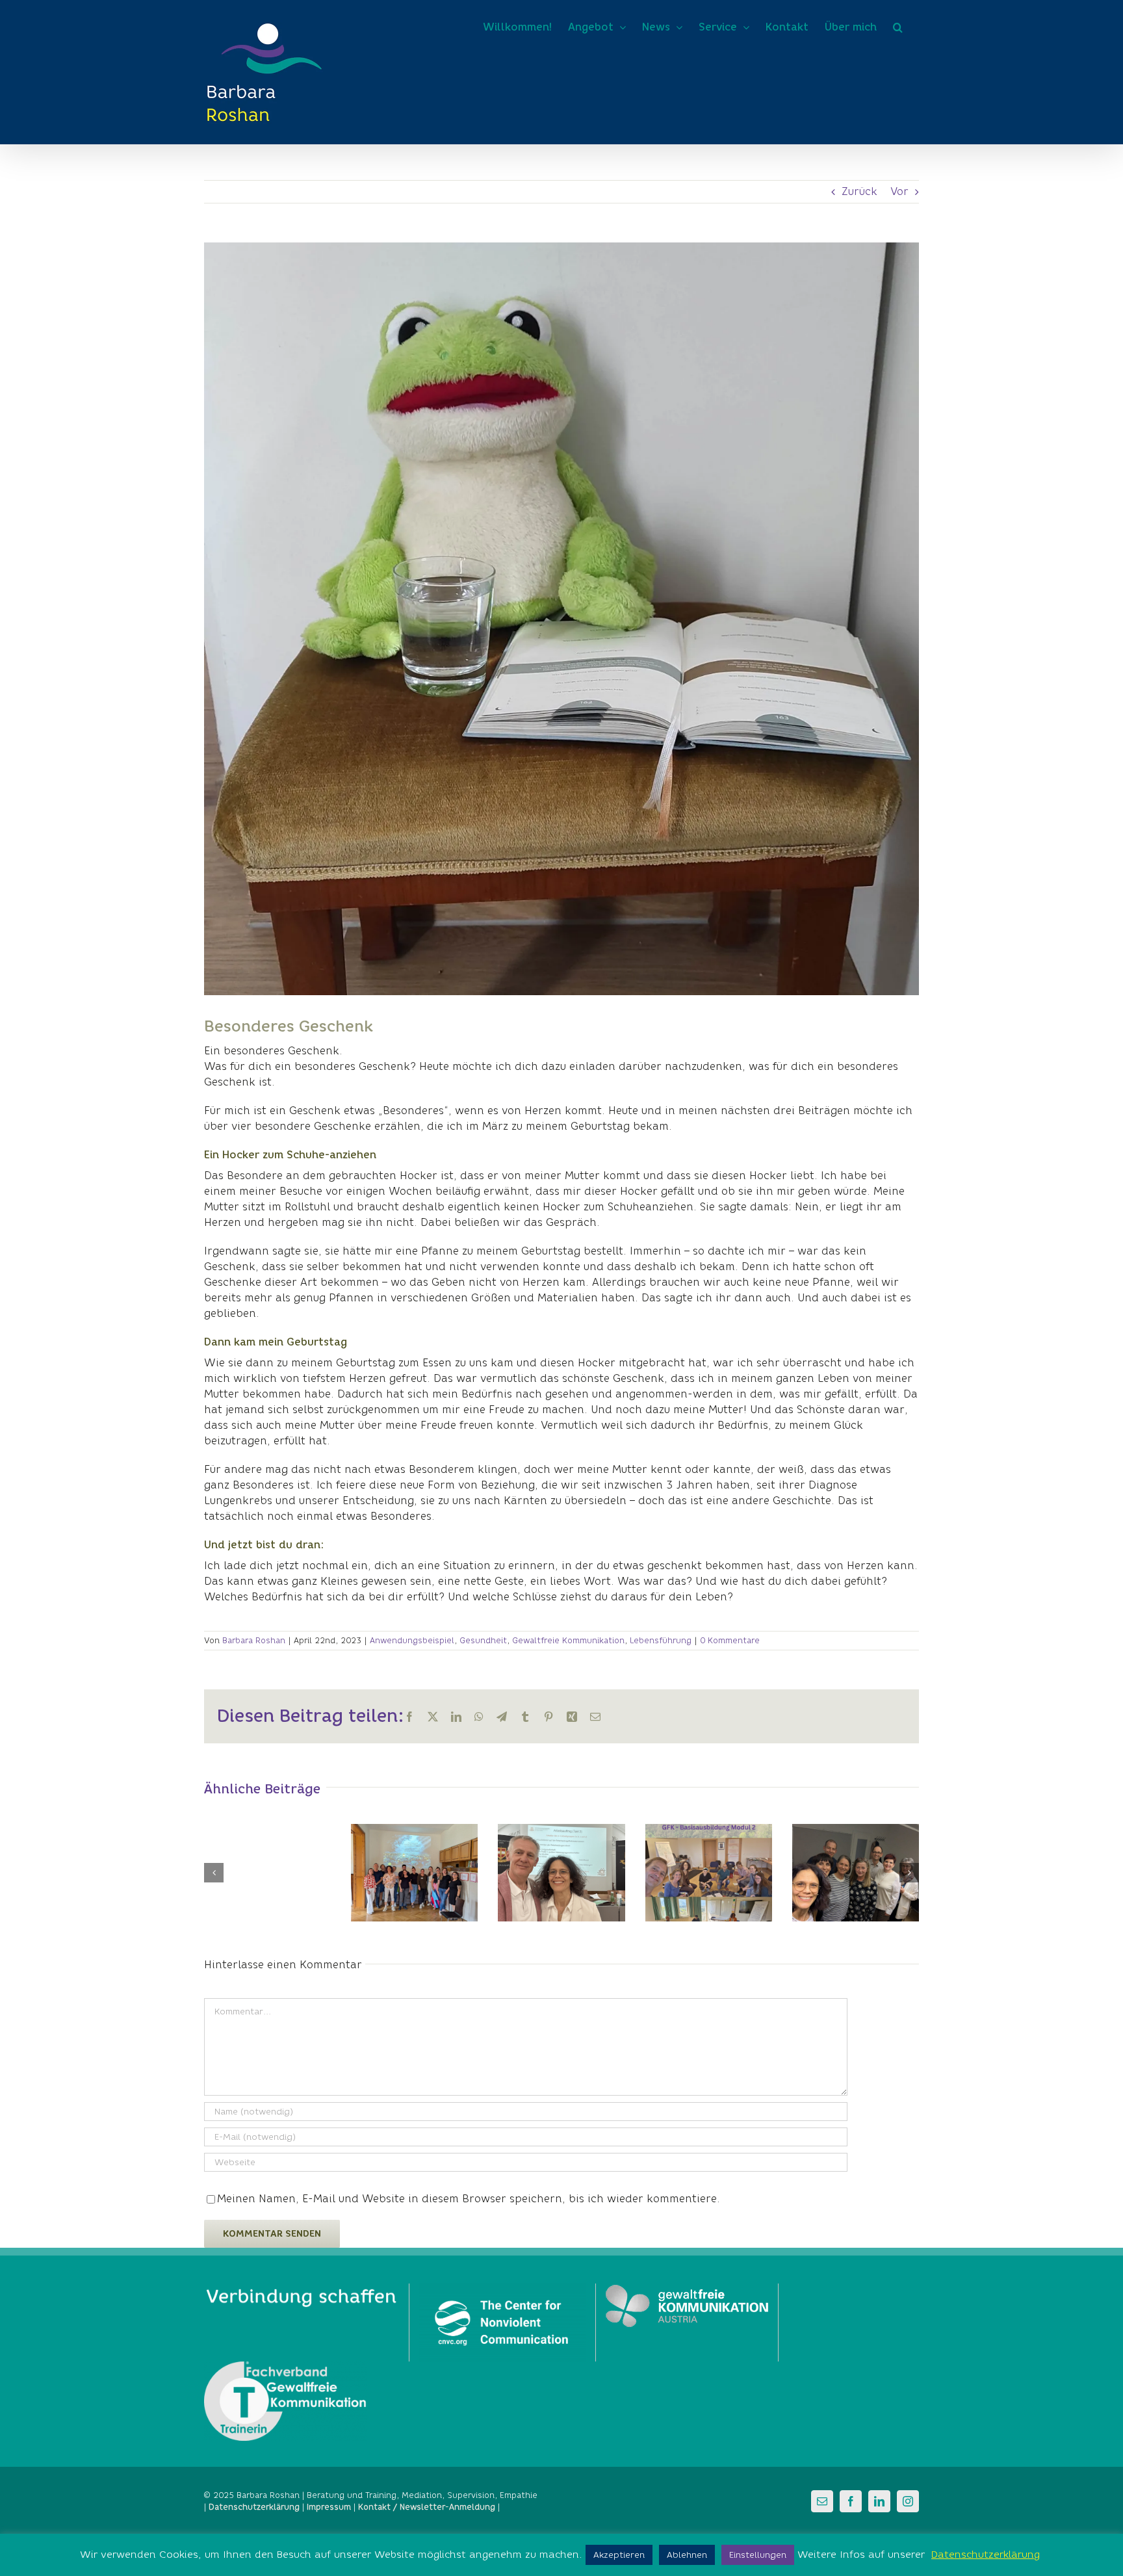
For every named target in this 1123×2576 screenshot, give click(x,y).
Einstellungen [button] (758, 2555)
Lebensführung (661, 1640)
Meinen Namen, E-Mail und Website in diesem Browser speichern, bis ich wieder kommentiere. (469, 2199)
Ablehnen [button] (687, 2555)
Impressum (329, 2507)
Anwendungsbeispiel (412, 1640)
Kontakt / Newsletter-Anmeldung (427, 2507)
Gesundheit (483, 1640)
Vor (899, 191)
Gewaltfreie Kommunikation (568, 1640)
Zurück (859, 191)
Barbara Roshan (254, 1640)
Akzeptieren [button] (619, 2555)
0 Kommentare (730, 1640)
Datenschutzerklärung (986, 2555)
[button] (898, 27)
